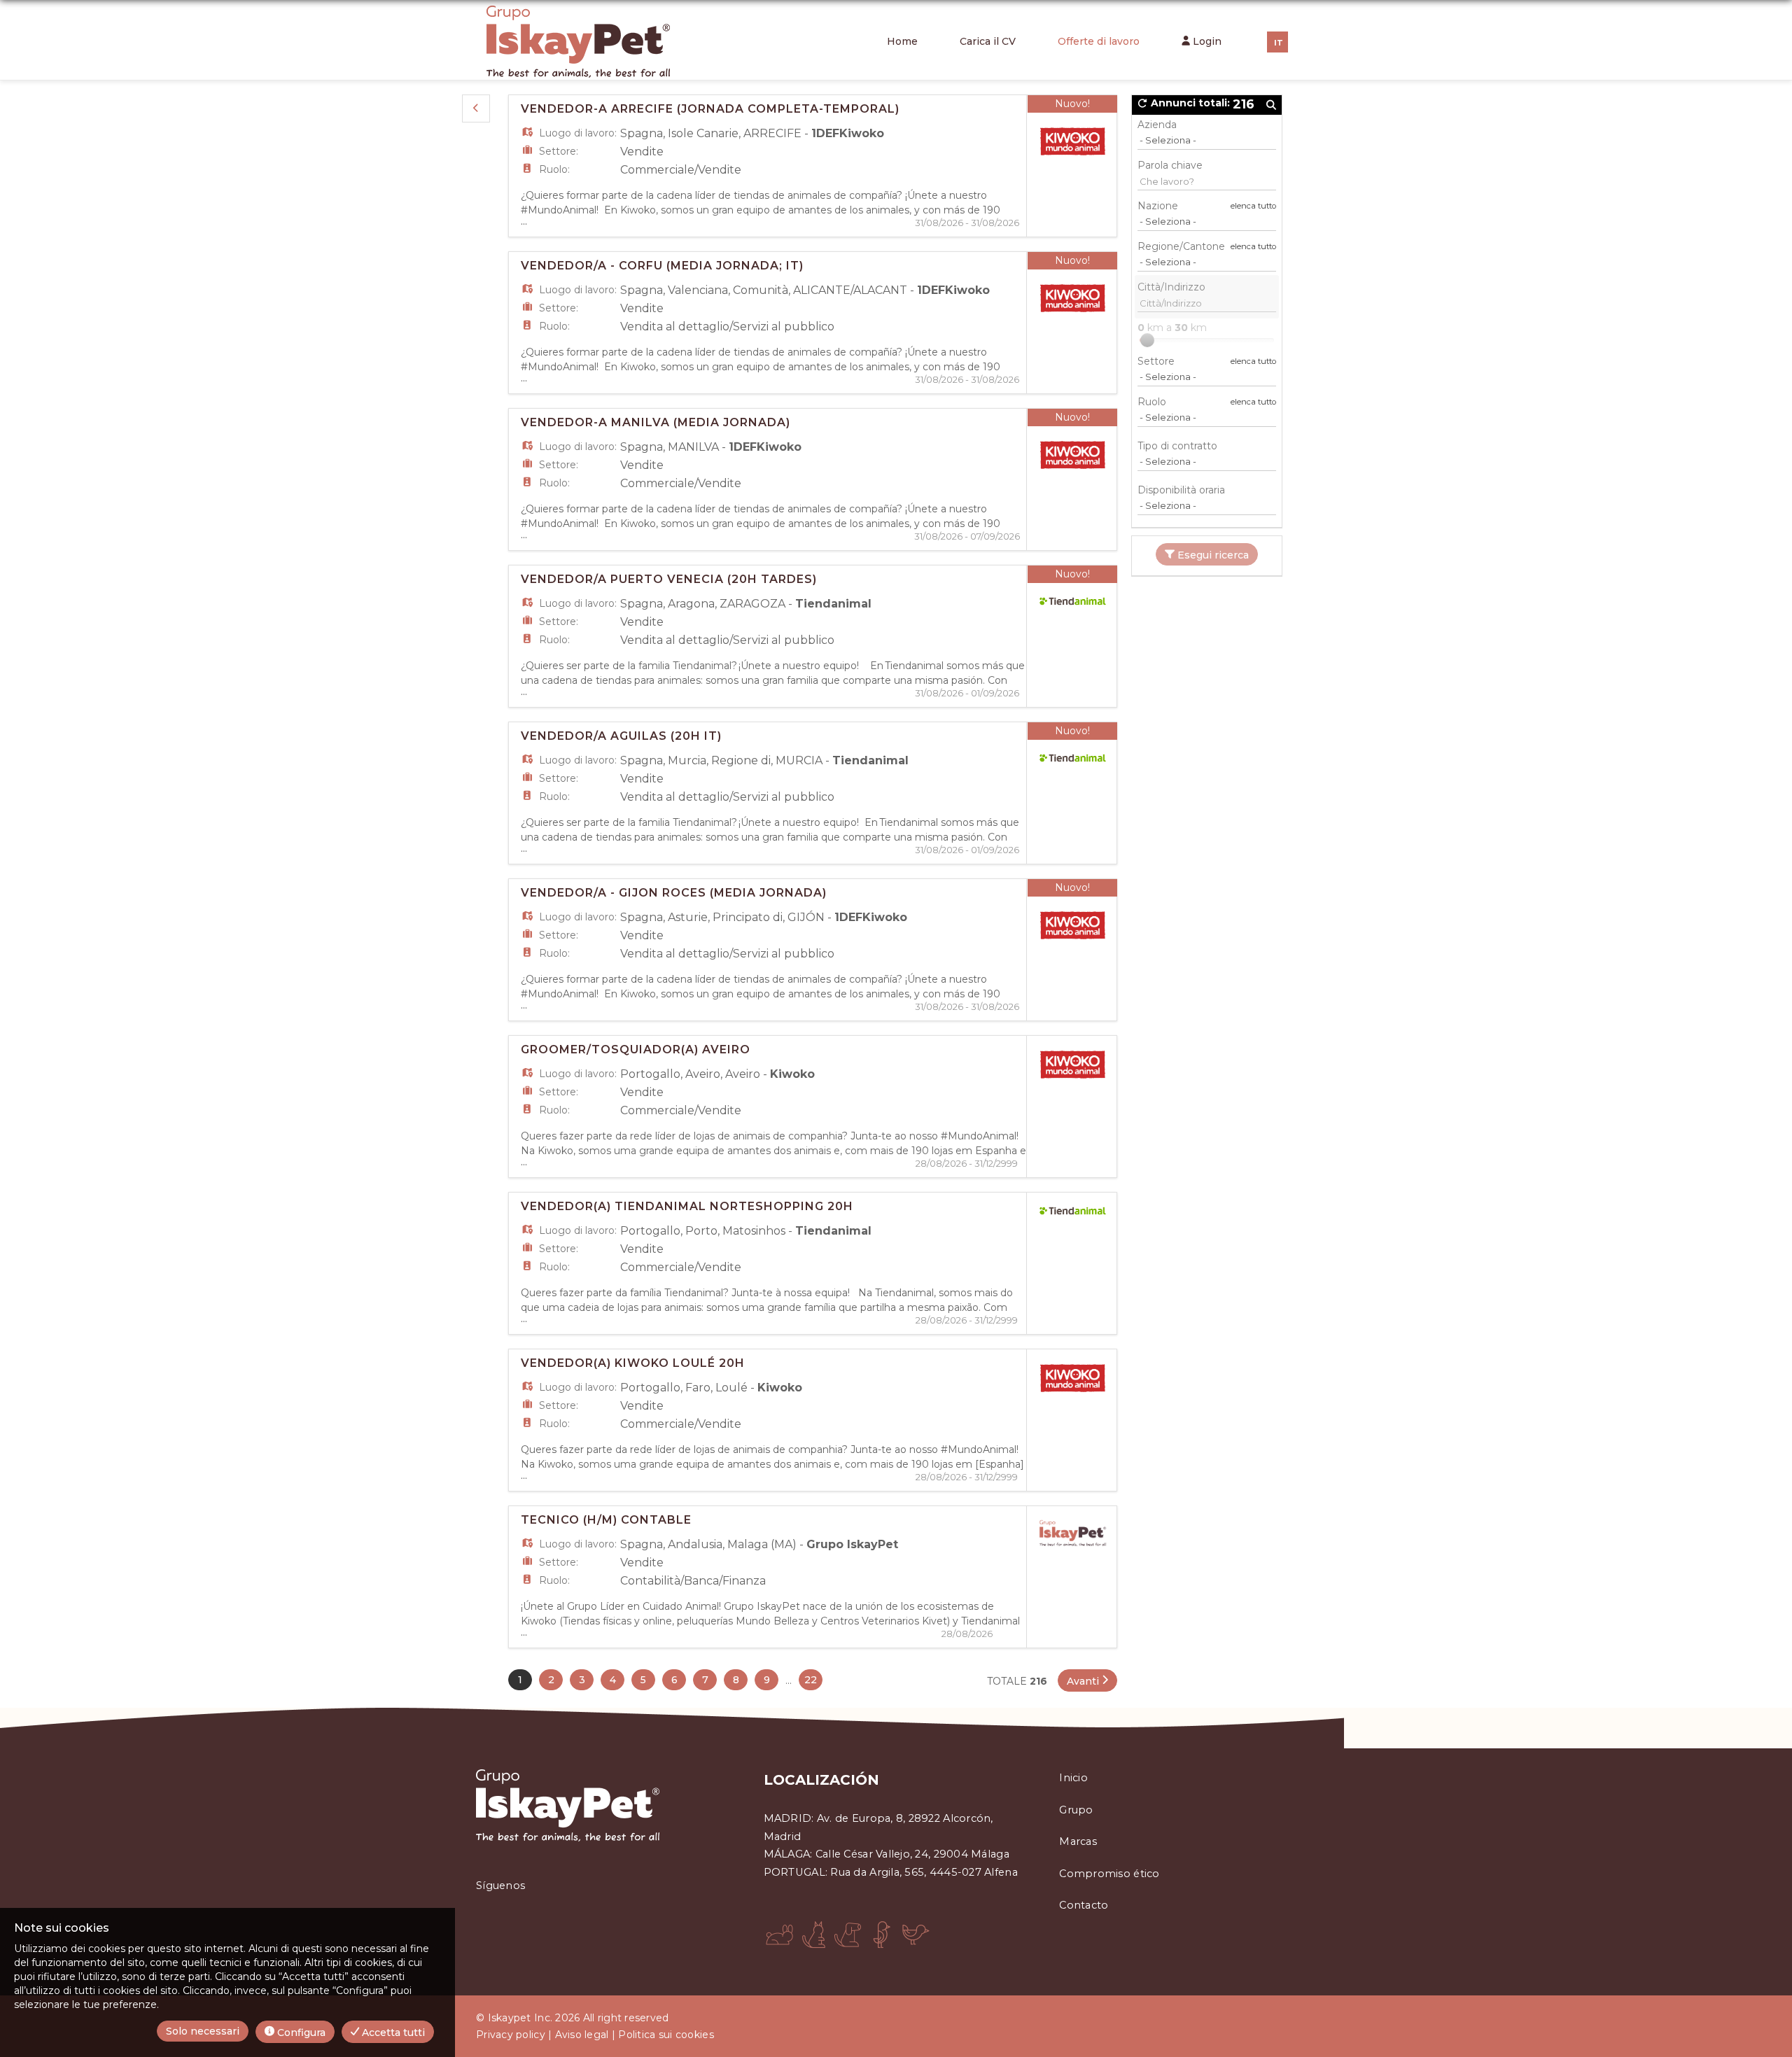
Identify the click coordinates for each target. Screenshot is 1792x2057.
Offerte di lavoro (1099, 41)
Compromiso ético (1109, 1874)
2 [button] (551, 1680)
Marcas (1078, 1841)
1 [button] (520, 1680)
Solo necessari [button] (203, 2031)
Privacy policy (511, 2035)
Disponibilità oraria (1181, 490)
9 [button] (767, 1680)
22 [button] (811, 1680)
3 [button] (582, 1680)
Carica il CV (988, 41)
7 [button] (705, 1680)
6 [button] (674, 1680)
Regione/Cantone (1181, 246)
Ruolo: (554, 169)
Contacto (1084, 1905)
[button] (476, 108)
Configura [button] (300, 2033)
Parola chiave (1170, 165)
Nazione (1158, 206)
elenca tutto (1253, 206)
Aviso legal (582, 2035)
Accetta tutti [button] (392, 2033)
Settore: (559, 151)
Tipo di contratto (1177, 446)
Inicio (1073, 1778)
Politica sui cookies (666, 2035)
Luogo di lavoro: (578, 133)
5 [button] (643, 1680)
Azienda (1157, 125)
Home (902, 41)
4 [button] (613, 1680)
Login (1206, 41)
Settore (1156, 361)
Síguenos (500, 1886)
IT (1279, 43)
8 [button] (736, 1680)
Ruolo (1152, 402)
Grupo (1076, 1810)
